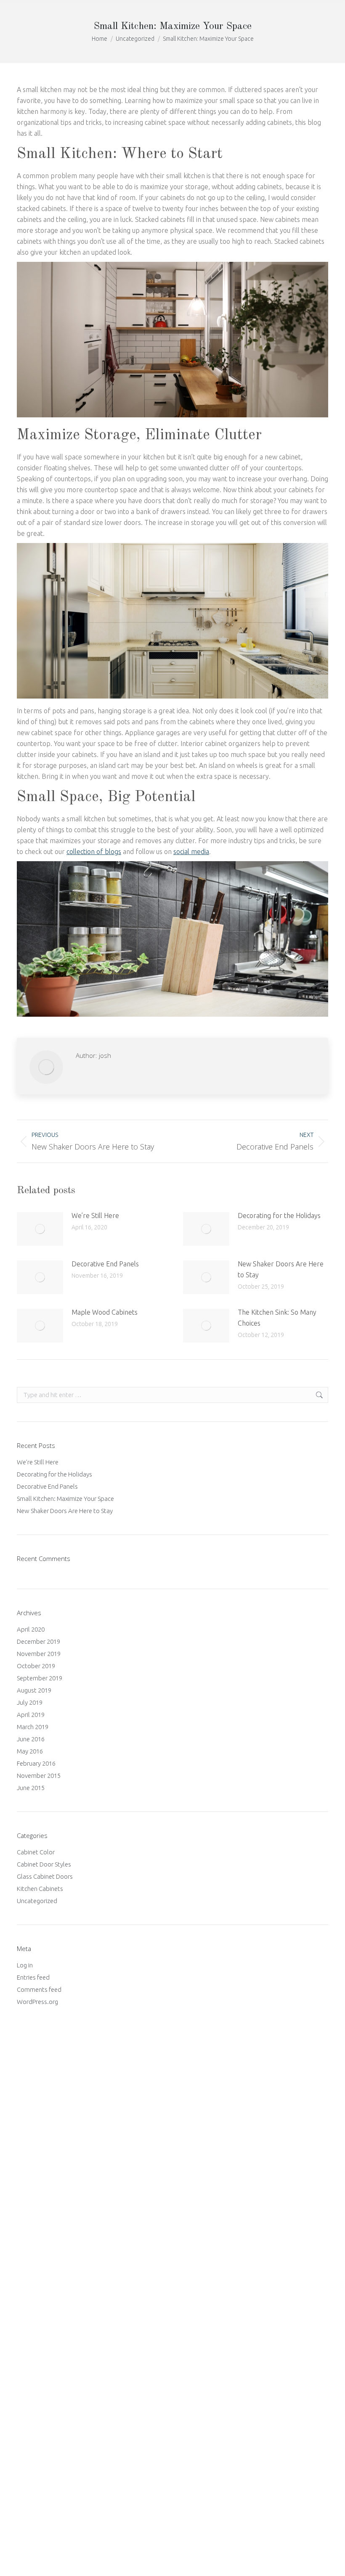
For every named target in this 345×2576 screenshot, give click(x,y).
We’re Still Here (95, 1215)
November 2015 (39, 1776)
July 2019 (30, 1702)
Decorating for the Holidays (279, 1215)
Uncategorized (37, 1901)
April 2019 (31, 1715)
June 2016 (31, 1739)
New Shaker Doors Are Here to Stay (281, 1269)
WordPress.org (37, 2002)
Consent (24, 2186)
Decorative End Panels (105, 1264)
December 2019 (38, 1641)
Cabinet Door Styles (44, 1864)
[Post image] (40, 1229)
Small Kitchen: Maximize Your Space (65, 1499)
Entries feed (33, 1977)
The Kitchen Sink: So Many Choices (277, 1318)
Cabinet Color (36, 1852)
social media (191, 852)
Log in (25, 1965)
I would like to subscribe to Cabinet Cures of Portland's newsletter (106, 2200)
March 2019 (33, 1727)
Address (29, 2114)
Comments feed (39, 1989)
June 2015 (31, 1788)
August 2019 (34, 1690)
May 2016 (30, 1751)
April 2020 (31, 1629)
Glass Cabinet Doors (45, 1876)
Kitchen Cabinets (40, 1889)
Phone (25, 2217)
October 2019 (36, 1666)
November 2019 (39, 1654)
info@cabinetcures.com (48, 2448)
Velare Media (266, 2559)
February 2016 (36, 1763)
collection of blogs (94, 852)
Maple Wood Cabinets (105, 1312)
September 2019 (40, 1678)
